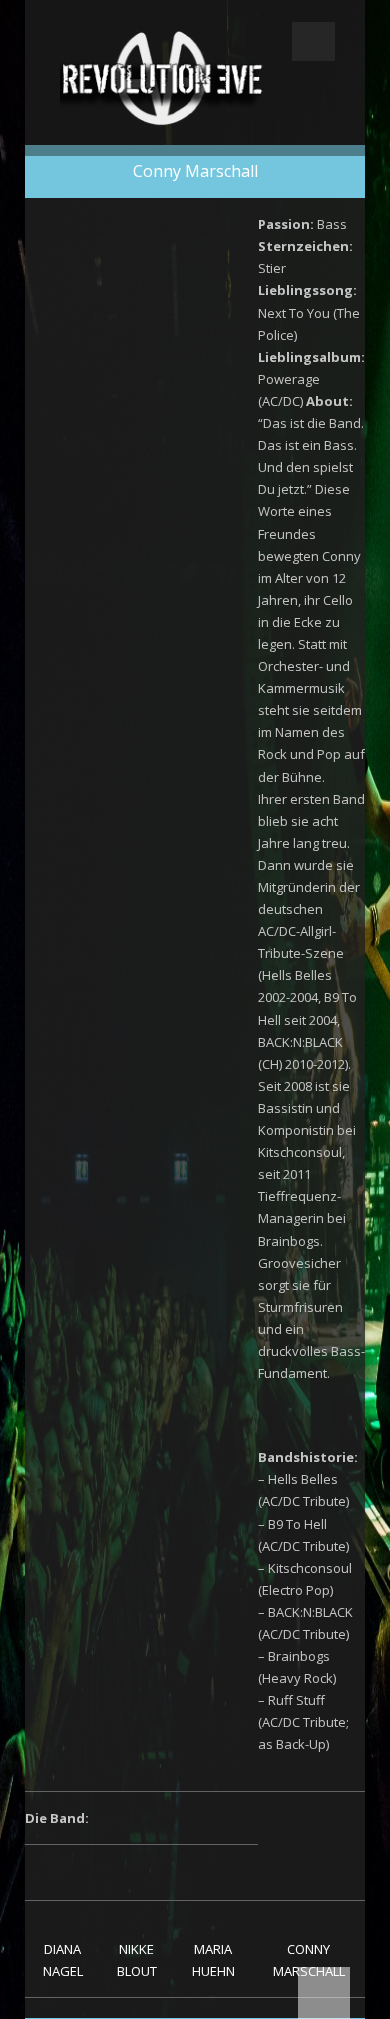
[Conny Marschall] (309, 1871)
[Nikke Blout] (137, 1871)
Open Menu (313, 41)
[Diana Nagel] (63, 1871)
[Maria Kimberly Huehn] (213, 1871)
